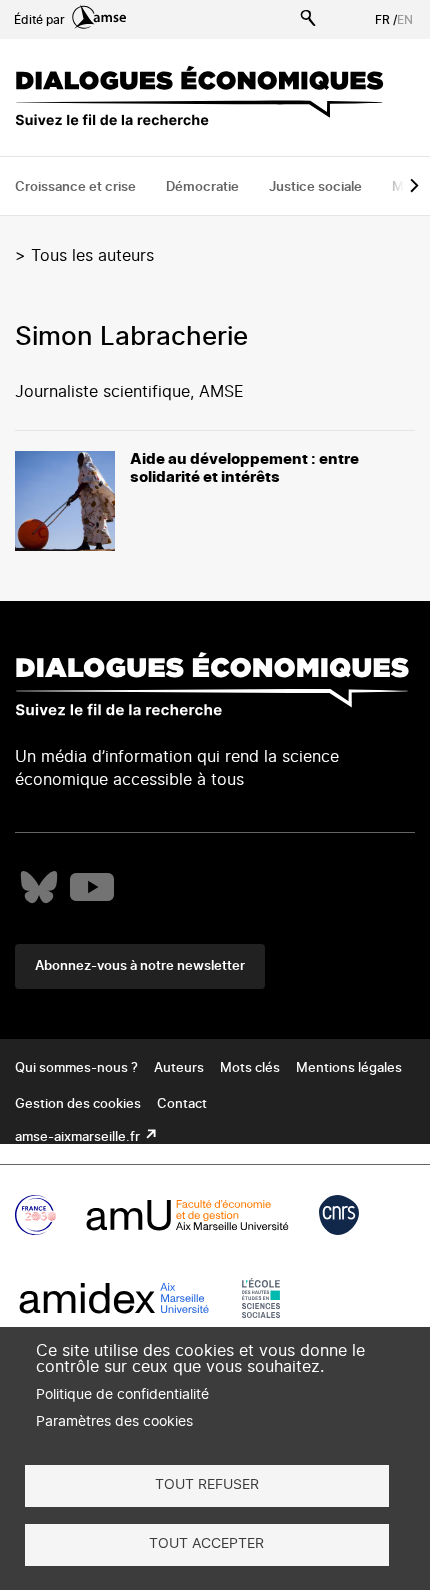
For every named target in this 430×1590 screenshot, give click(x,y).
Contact (182, 1104)
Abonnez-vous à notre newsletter (140, 966)
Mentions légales (349, 1068)
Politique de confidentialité (122, 1395)
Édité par (41, 20)
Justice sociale (315, 187)
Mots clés (250, 1068)
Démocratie (202, 187)
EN (405, 20)
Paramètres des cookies (114, 1422)
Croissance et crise (75, 187)
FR (382, 20)
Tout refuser (207, 1485)
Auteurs (179, 1068)
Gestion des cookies (78, 1104)
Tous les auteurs (92, 256)
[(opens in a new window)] (39, 887)
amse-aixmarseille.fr (79, 1137)
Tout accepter (206, 1544)
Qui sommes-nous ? (76, 1068)
